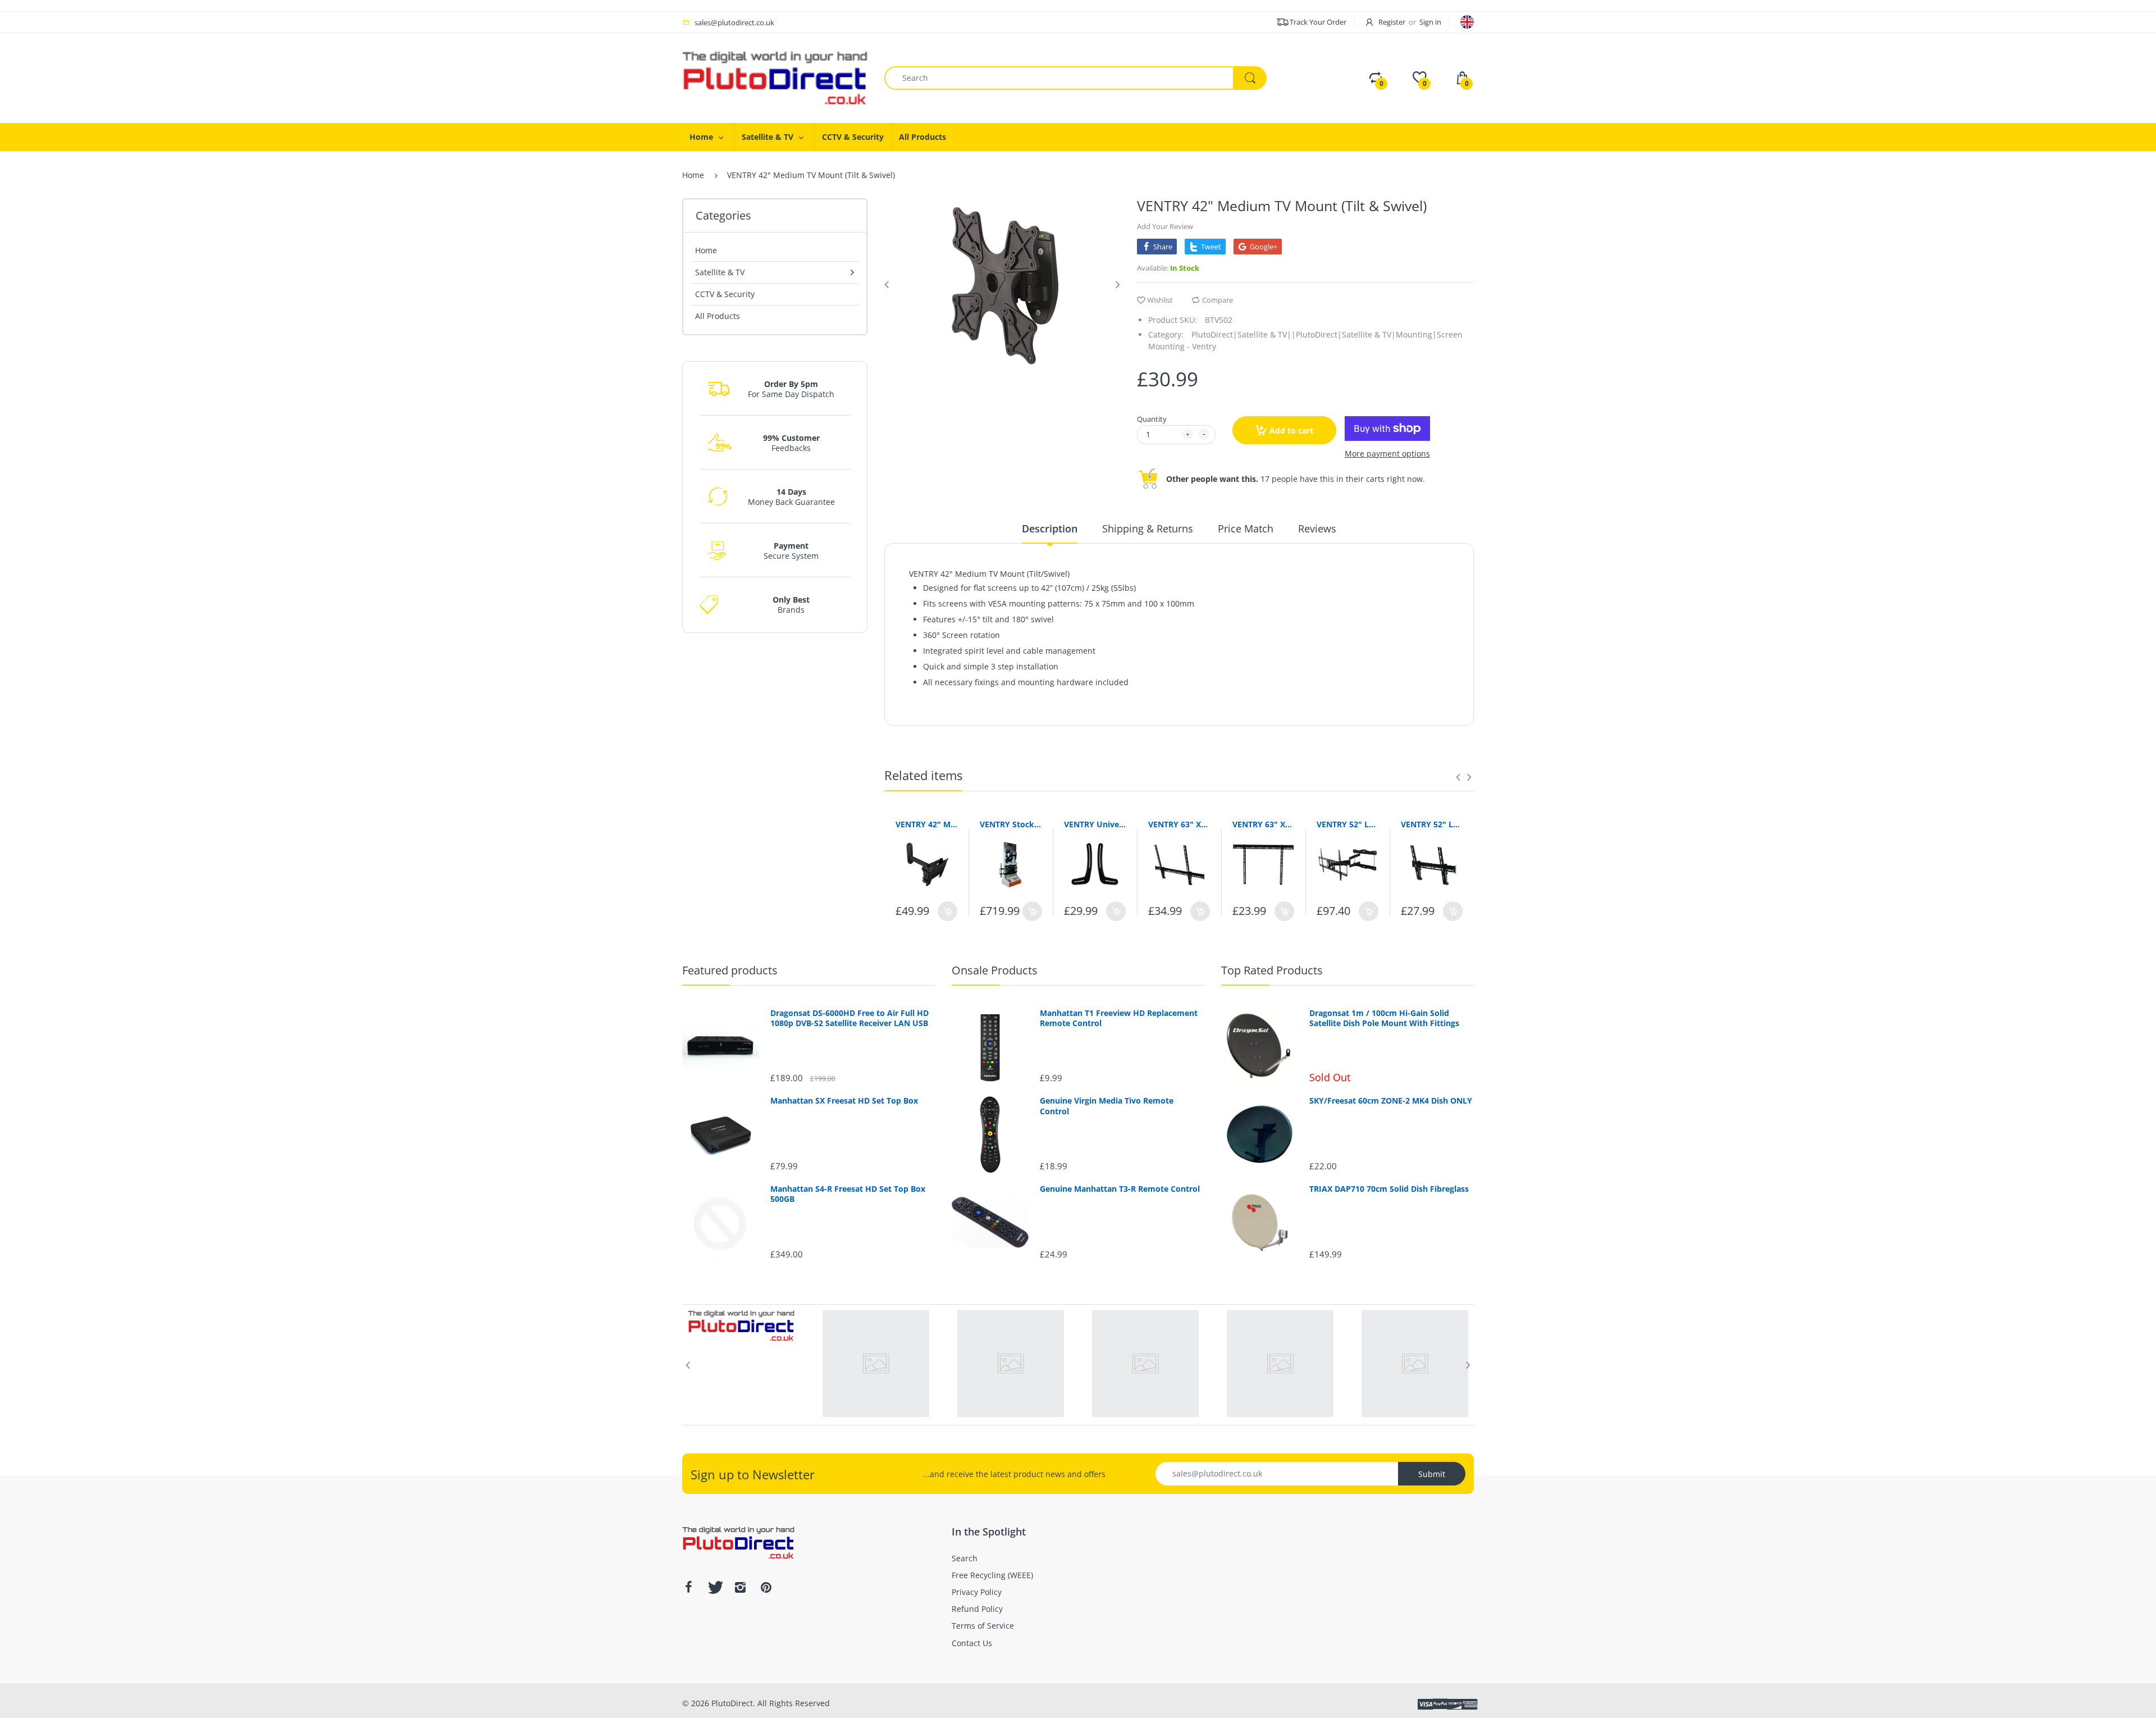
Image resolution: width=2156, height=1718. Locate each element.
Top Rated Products (1272, 970)
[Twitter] (714, 1587)
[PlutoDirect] (775, 77)
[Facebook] (688, 1587)
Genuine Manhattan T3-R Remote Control (1120, 1189)
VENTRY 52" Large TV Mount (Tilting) (1432, 824)
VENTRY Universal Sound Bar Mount (1095, 824)
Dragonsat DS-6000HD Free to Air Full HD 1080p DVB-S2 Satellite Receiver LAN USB (849, 1018)
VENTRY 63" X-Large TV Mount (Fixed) (1263, 824)
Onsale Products (995, 970)
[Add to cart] (947, 911)
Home (693, 175)
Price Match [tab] (1246, 528)
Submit (1432, 1474)
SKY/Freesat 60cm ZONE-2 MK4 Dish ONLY (1391, 1101)
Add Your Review (1165, 226)
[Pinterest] (766, 1587)
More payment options (1387, 454)
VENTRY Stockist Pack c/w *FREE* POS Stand (1011, 824)
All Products (718, 316)
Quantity (1152, 419)
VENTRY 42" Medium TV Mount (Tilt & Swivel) (926, 824)
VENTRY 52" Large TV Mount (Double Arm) (1347, 824)
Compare (1218, 300)
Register (1392, 22)
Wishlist (1160, 300)
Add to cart (1291, 430)
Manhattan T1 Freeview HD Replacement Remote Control (1119, 1018)
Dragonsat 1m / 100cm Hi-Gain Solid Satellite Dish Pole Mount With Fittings (1384, 1018)
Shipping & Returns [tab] (1148, 528)
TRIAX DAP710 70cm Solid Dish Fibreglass (1389, 1189)
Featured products (730, 970)
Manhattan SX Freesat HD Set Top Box (844, 1101)
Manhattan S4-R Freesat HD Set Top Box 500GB (848, 1194)
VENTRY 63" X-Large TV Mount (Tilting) (1179, 824)
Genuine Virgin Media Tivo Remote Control (1107, 1106)
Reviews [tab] (1317, 528)
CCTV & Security (725, 294)
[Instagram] (740, 1587)
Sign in (1430, 22)
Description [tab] (1050, 528)
